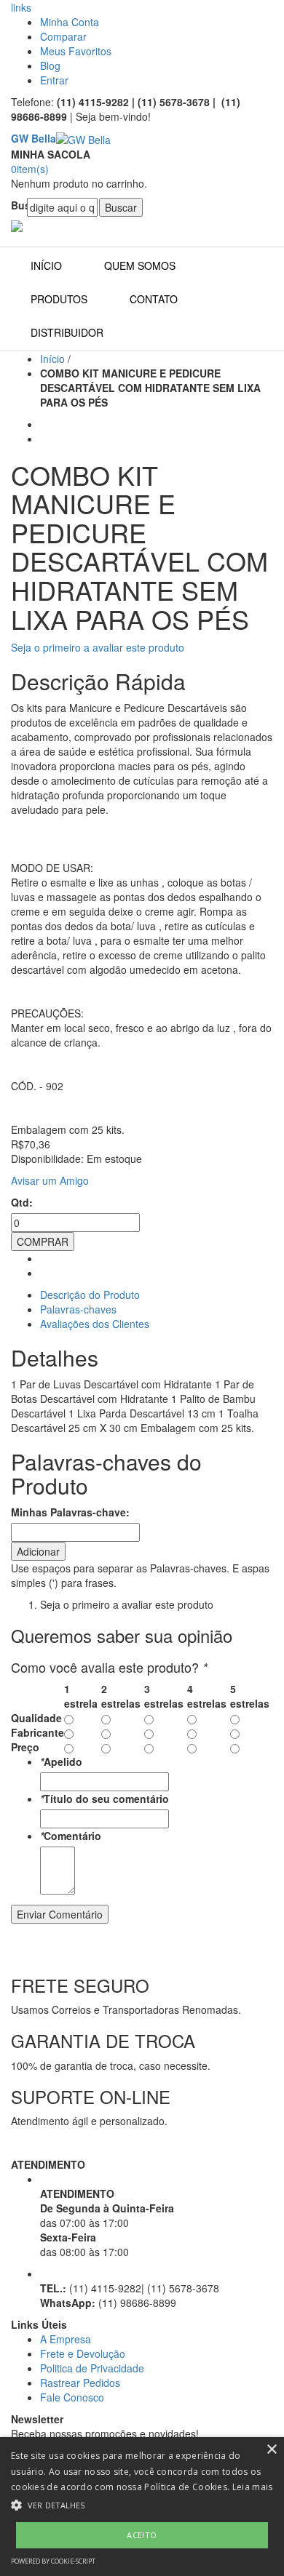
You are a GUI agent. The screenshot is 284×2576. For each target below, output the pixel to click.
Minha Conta (70, 22)
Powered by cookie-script (53, 2561)
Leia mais (253, 2487)
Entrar (54, 80)
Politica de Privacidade (92, 2368)
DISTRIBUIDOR (67, 332)
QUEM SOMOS (140, 265)
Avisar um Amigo (50, 1180)
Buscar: (19, 205)
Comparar (63, 36)
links (21, 7)
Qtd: (22, 1202)
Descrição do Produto (90, 1295)
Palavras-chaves (78, 1309)
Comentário (71, 1836)
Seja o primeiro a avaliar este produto (98, 647)
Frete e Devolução (83, 2353)
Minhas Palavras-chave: (70, 1512)
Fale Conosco (72, 2397)
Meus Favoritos (76, 51)
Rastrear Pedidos (80, 2383)
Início (52, 359)
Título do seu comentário (104, 1799)
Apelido (61, 1761)
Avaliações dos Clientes (95, 1324)
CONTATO (154, 299)
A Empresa (66, 2339)
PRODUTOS (59, 299)
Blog (50, 65)
